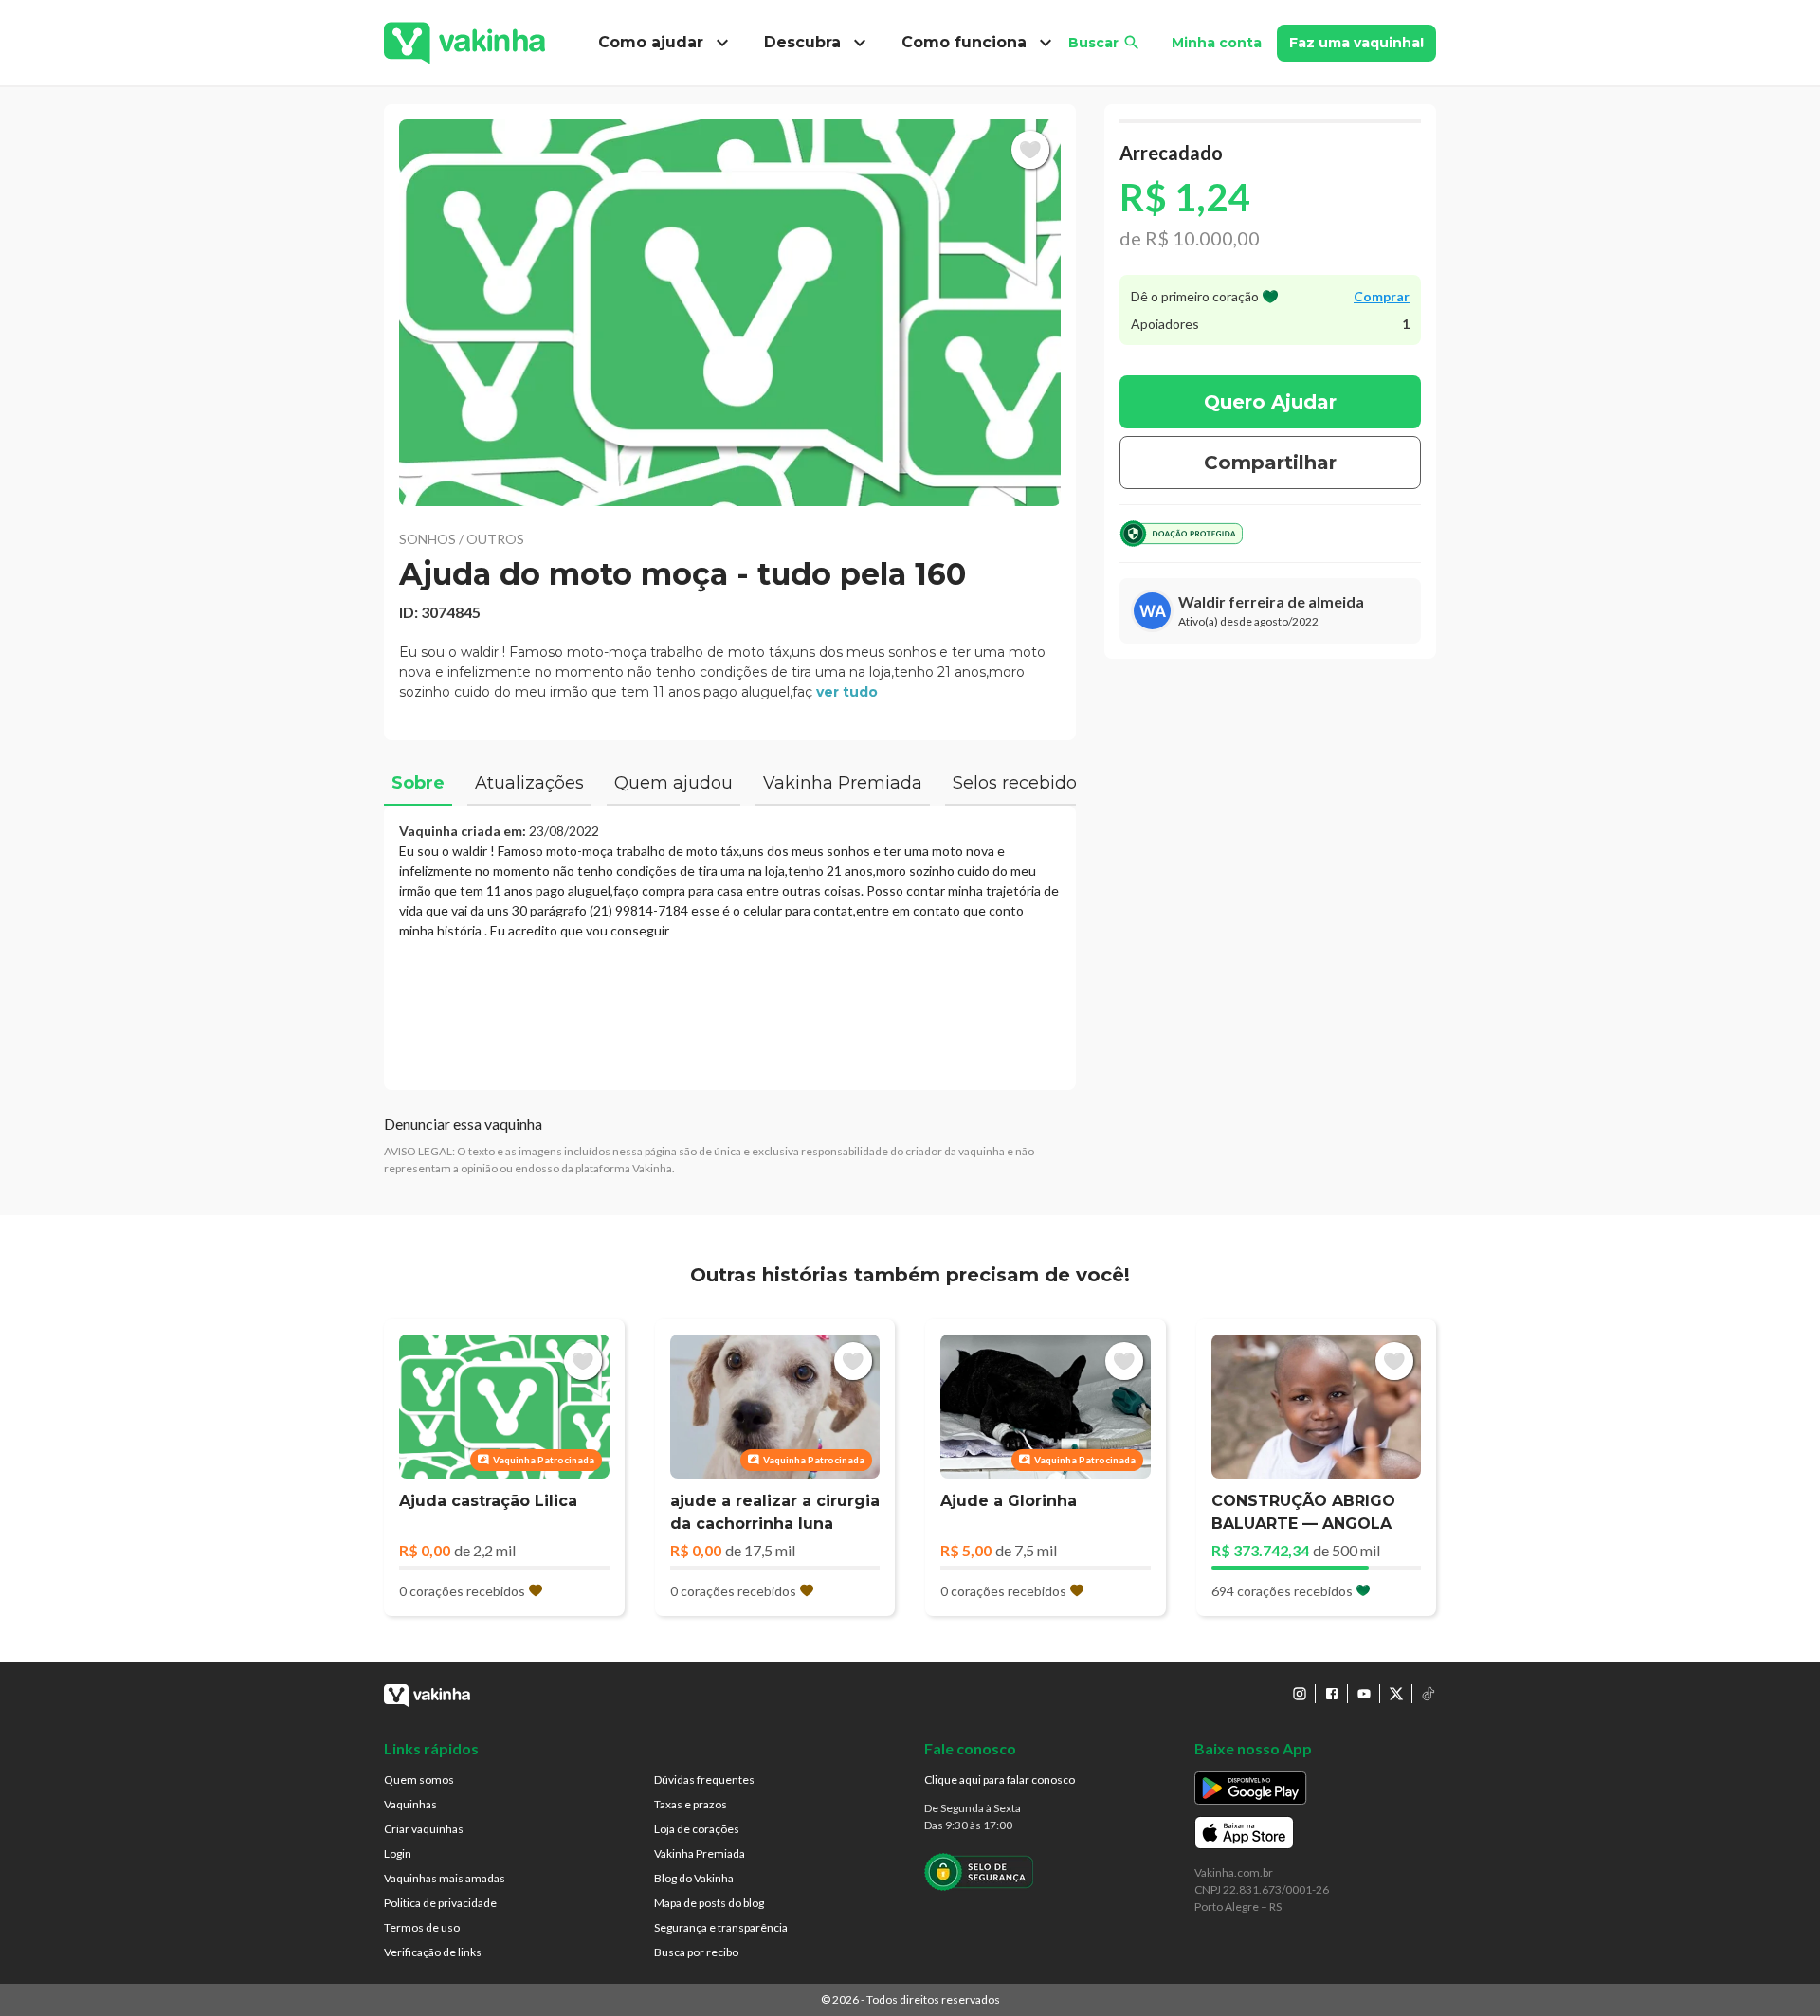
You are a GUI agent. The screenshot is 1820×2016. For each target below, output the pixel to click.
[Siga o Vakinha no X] (1396, 1694)
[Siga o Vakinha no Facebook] (1332, 1694)
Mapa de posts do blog (709, 1903)
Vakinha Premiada (700, 1853)
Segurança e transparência (721, 1927)
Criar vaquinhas (424, 1829)
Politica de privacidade (440, 1903)
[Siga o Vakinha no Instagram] (1300, 1694)
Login (398, 1853)
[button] (730, 313)
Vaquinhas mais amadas (445, 1878)
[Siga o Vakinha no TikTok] (1429, 1694)
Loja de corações (697, 1829)
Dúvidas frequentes (704, 1780)
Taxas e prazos (691, 1804)
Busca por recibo (696, 1952)
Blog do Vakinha (694, 1878)
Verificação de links (433, 1952)
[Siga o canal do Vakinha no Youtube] (1364, 1694)
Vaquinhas (410, 1804)
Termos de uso (422, 1927)
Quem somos (419, 1780)
